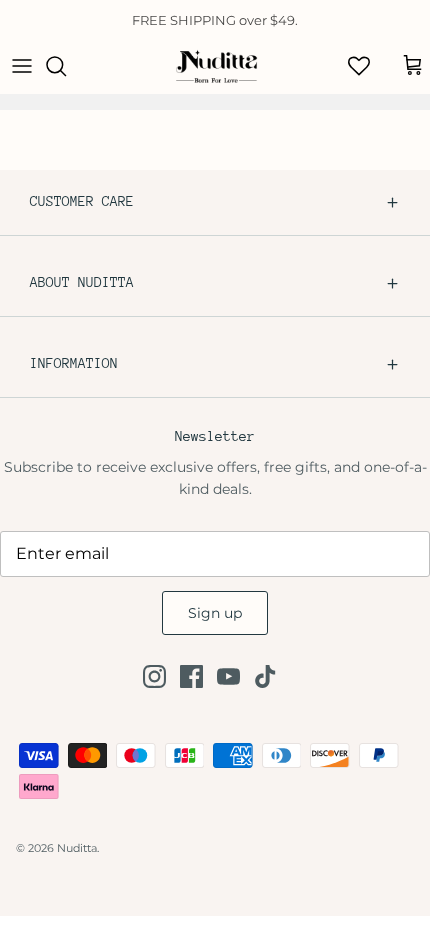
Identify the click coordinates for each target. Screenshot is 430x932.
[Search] (66, 66)
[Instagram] (154, 676)
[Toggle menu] (22, 66)
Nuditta (77, 848)
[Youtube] (228, 676)
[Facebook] (191, 676)
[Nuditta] (215, 66)
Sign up (215, 613)
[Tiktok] (265, 676)
